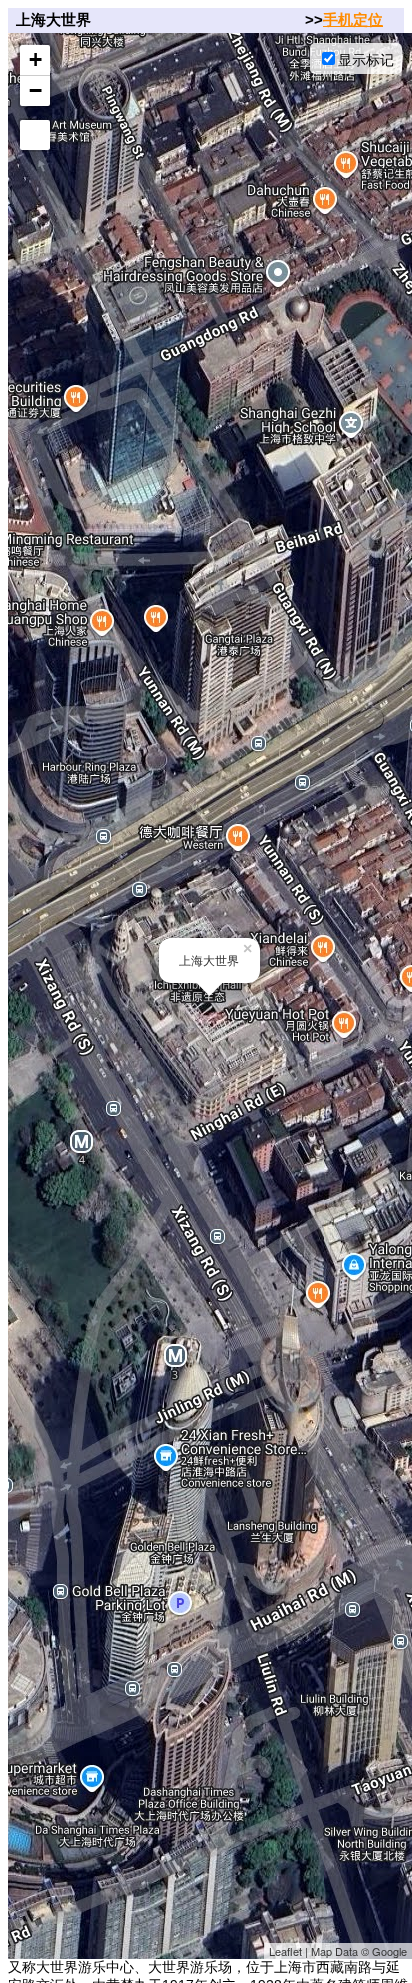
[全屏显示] (35, 135)
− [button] (35, 90)
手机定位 (353, 19)
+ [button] (35, 59)
